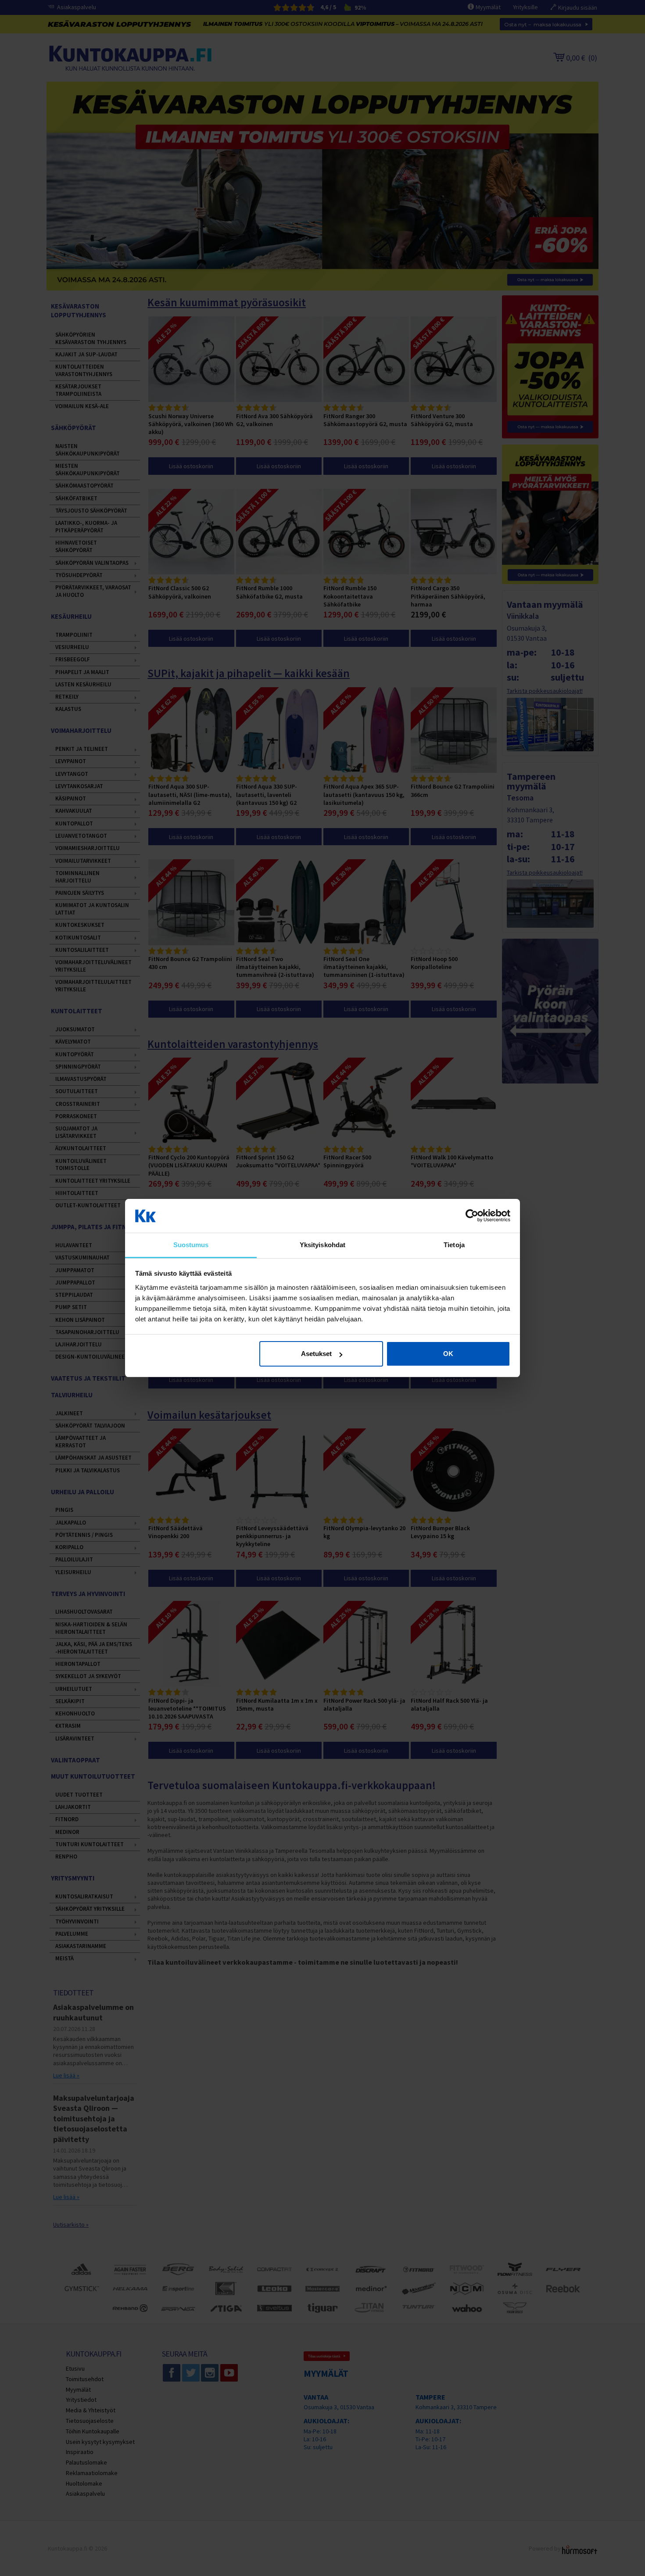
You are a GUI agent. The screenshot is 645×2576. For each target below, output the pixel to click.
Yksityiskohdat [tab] (322, 1245)
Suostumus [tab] (191, 1245)
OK (448, 1354)
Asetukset (316, 1354)
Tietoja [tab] (454, 1245)
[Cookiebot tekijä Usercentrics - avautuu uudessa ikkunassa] (472, 1216)
